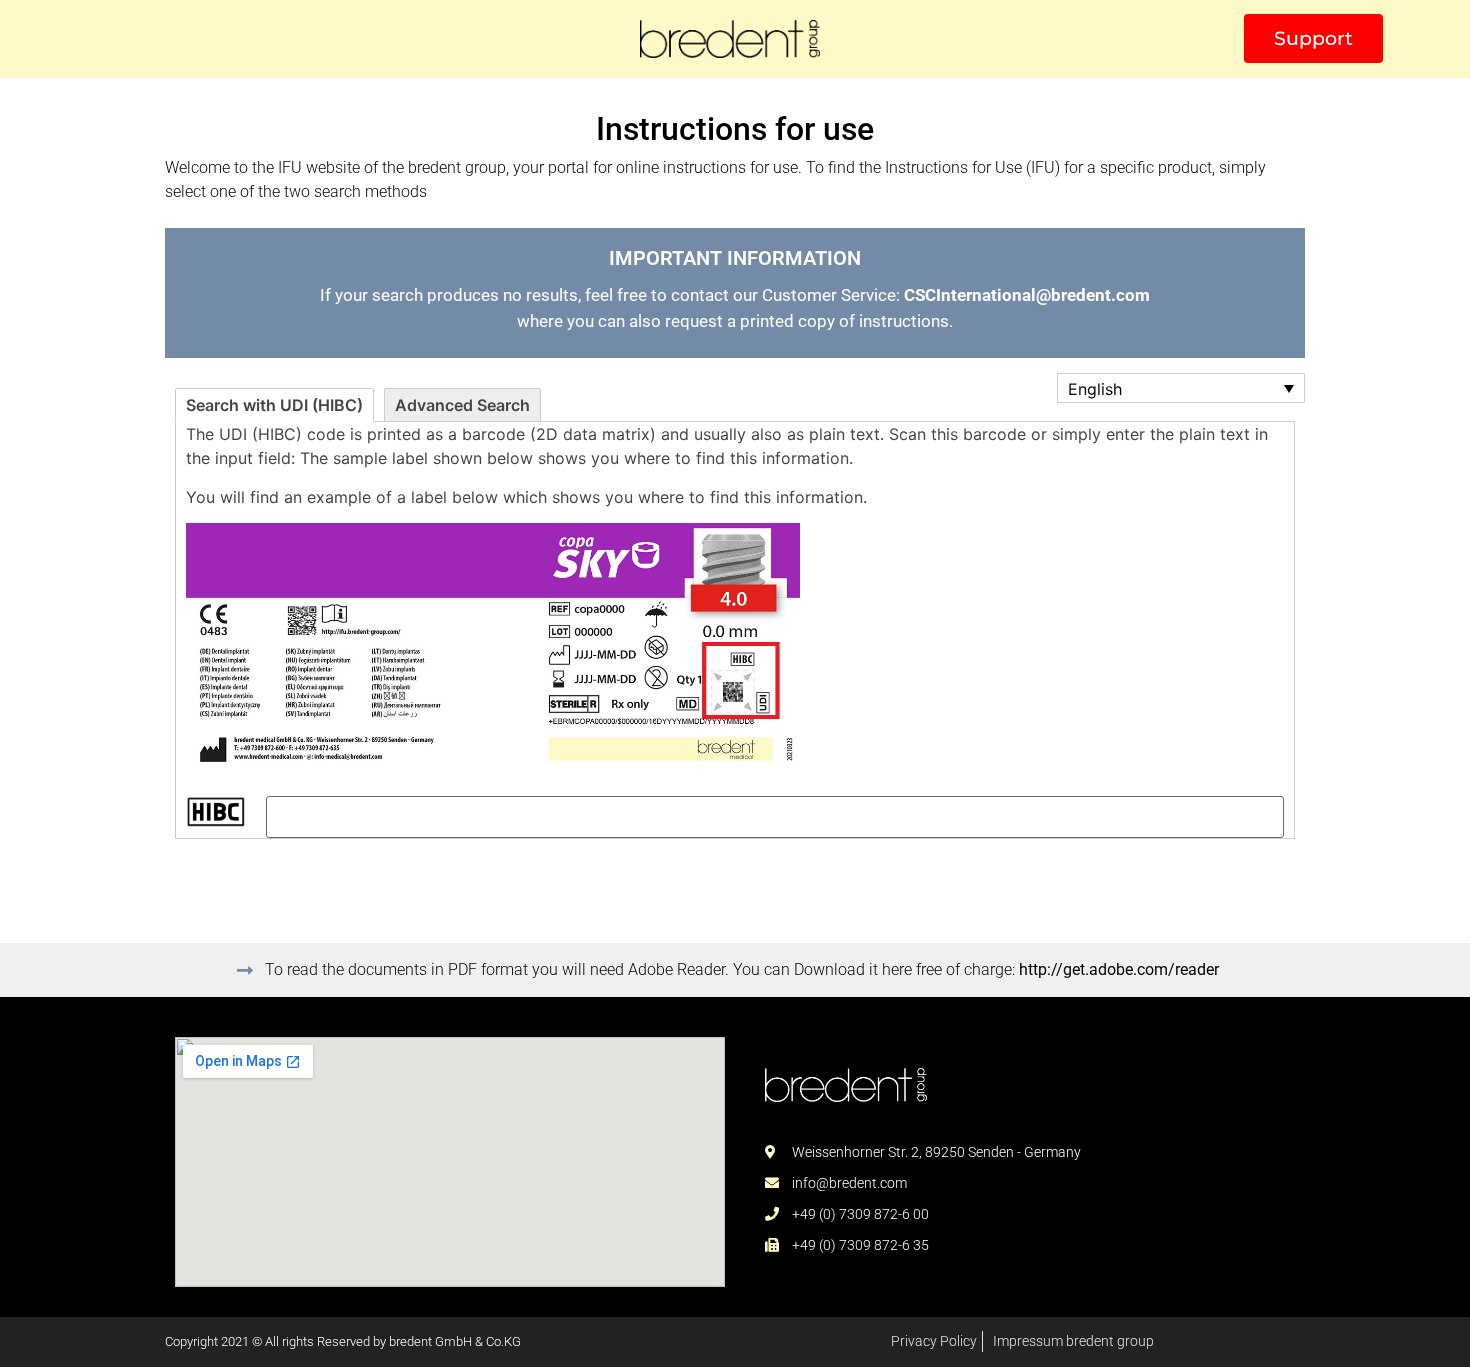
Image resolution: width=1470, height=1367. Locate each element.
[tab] (274, 405)
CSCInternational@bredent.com (1027, 295)
